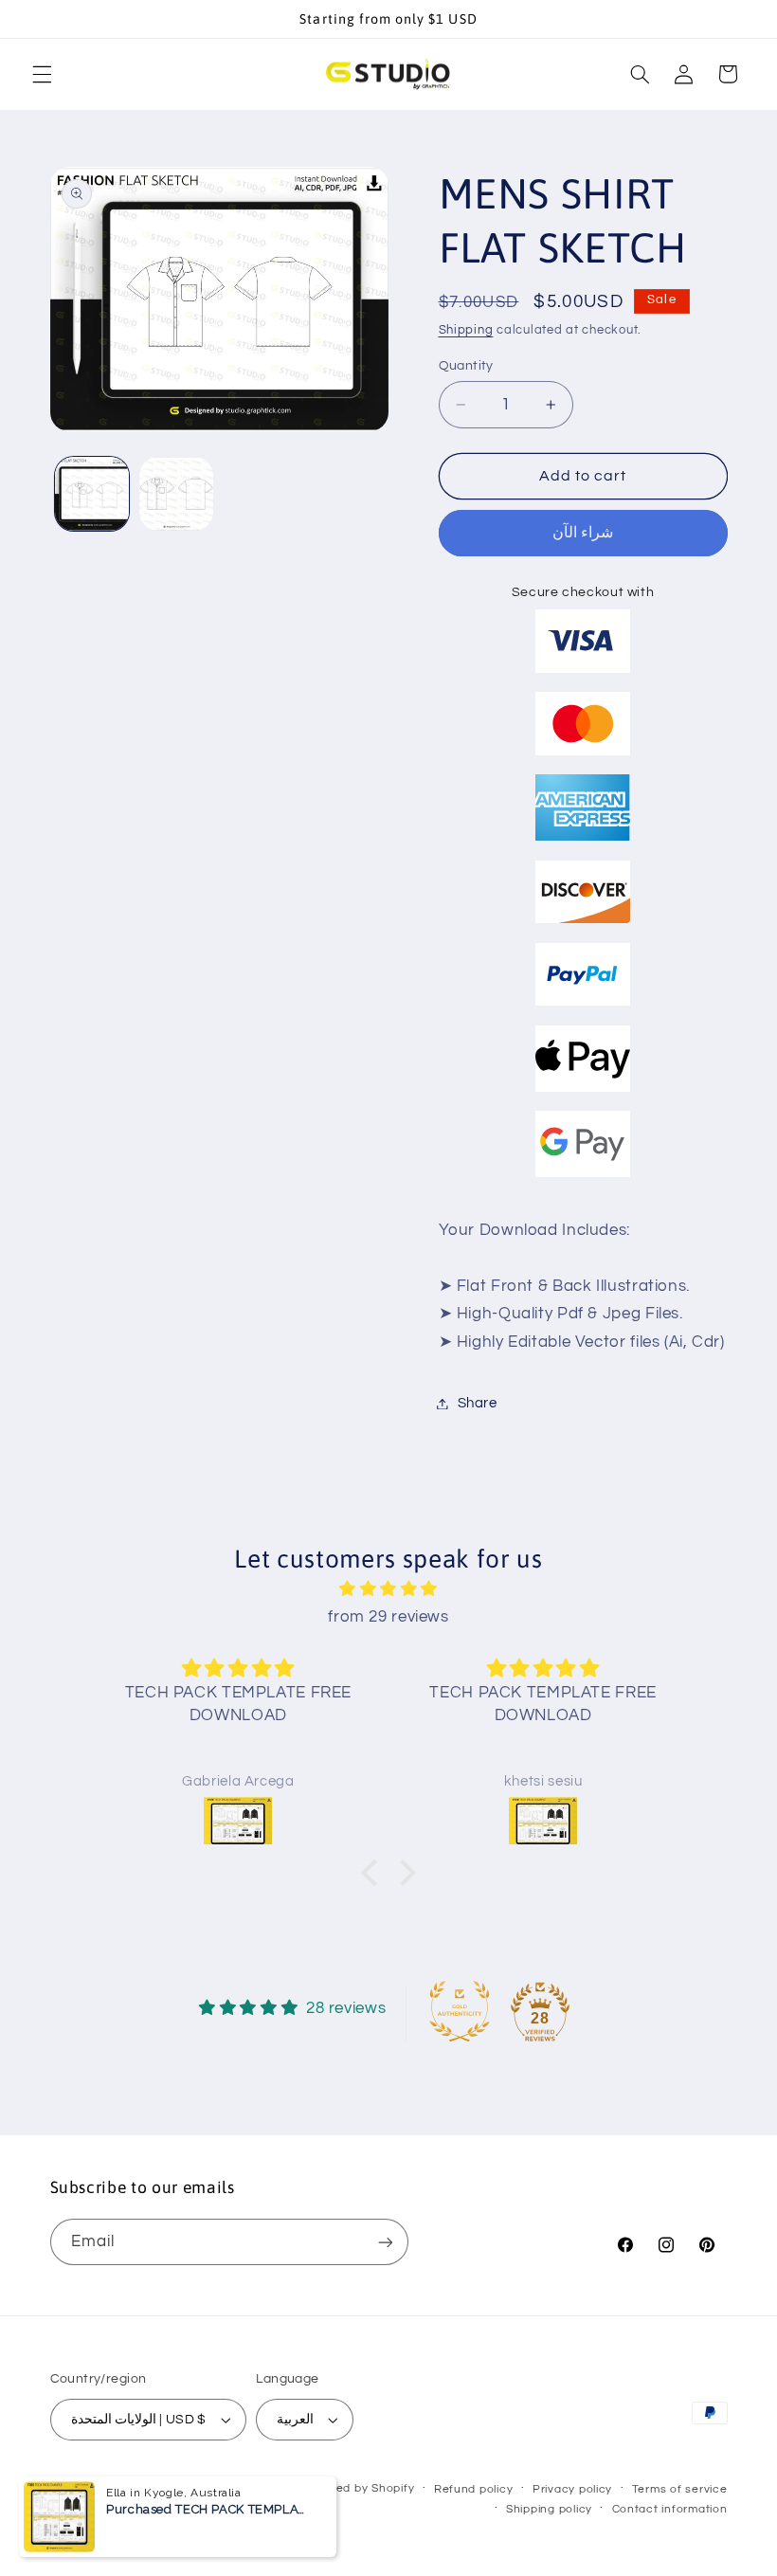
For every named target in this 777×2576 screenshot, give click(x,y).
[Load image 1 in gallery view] (92, 494)
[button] (42, 74)
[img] (388, 1590)
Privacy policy (572, 2489)
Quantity (466, 366)
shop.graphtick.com (239, 2488)
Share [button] (478, 1403)
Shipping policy (549, 2509)
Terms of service (680, 2489)
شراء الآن (583, 533)
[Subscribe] (385, 2242)
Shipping (466, 330)
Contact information (670, 2509)
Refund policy (474, 2489)
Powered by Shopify (357, 2488)
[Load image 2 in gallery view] (176, 494)
